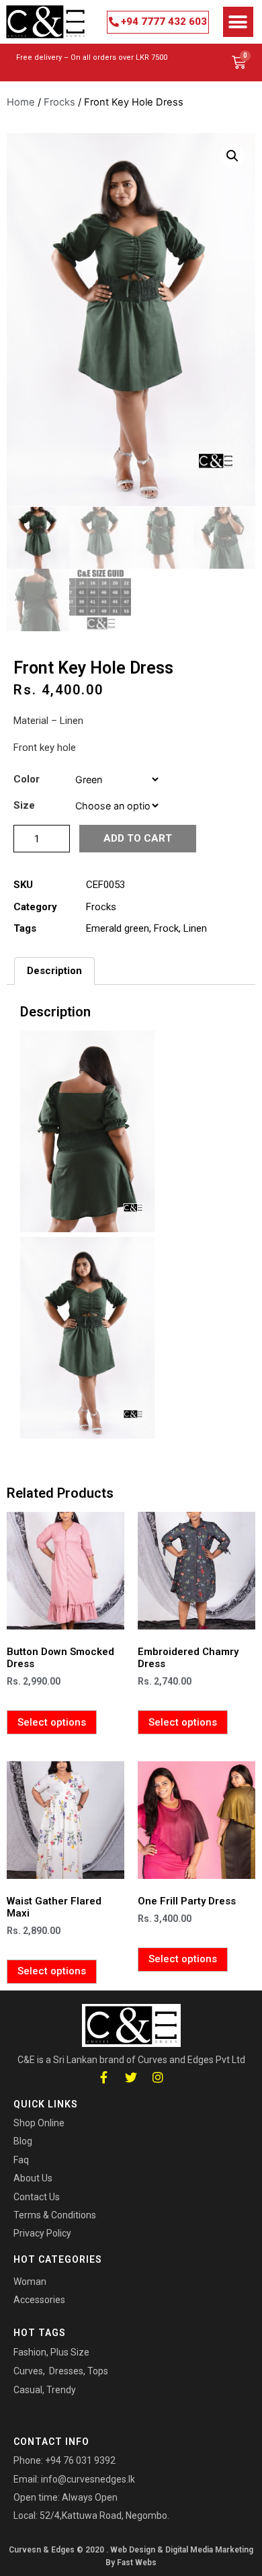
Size (24, 806)
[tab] (54, 971)
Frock (166, 928)
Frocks (59, 102)
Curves (28, 2371)
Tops (98, 2371)
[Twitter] (131, 2078)
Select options (52, 1722)
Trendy (61, 2390)
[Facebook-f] (104, 2078)
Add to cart (138, 838)
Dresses (66, 2371)
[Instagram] (158, 2078)
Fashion (30, 2352)
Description (54, 971)
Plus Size (70, 2352)
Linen (195, 928)
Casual (28, 2390)
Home (21, 102)
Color (27, 779)
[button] (158, 22)
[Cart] (239, 63)
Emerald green (118, 928)
